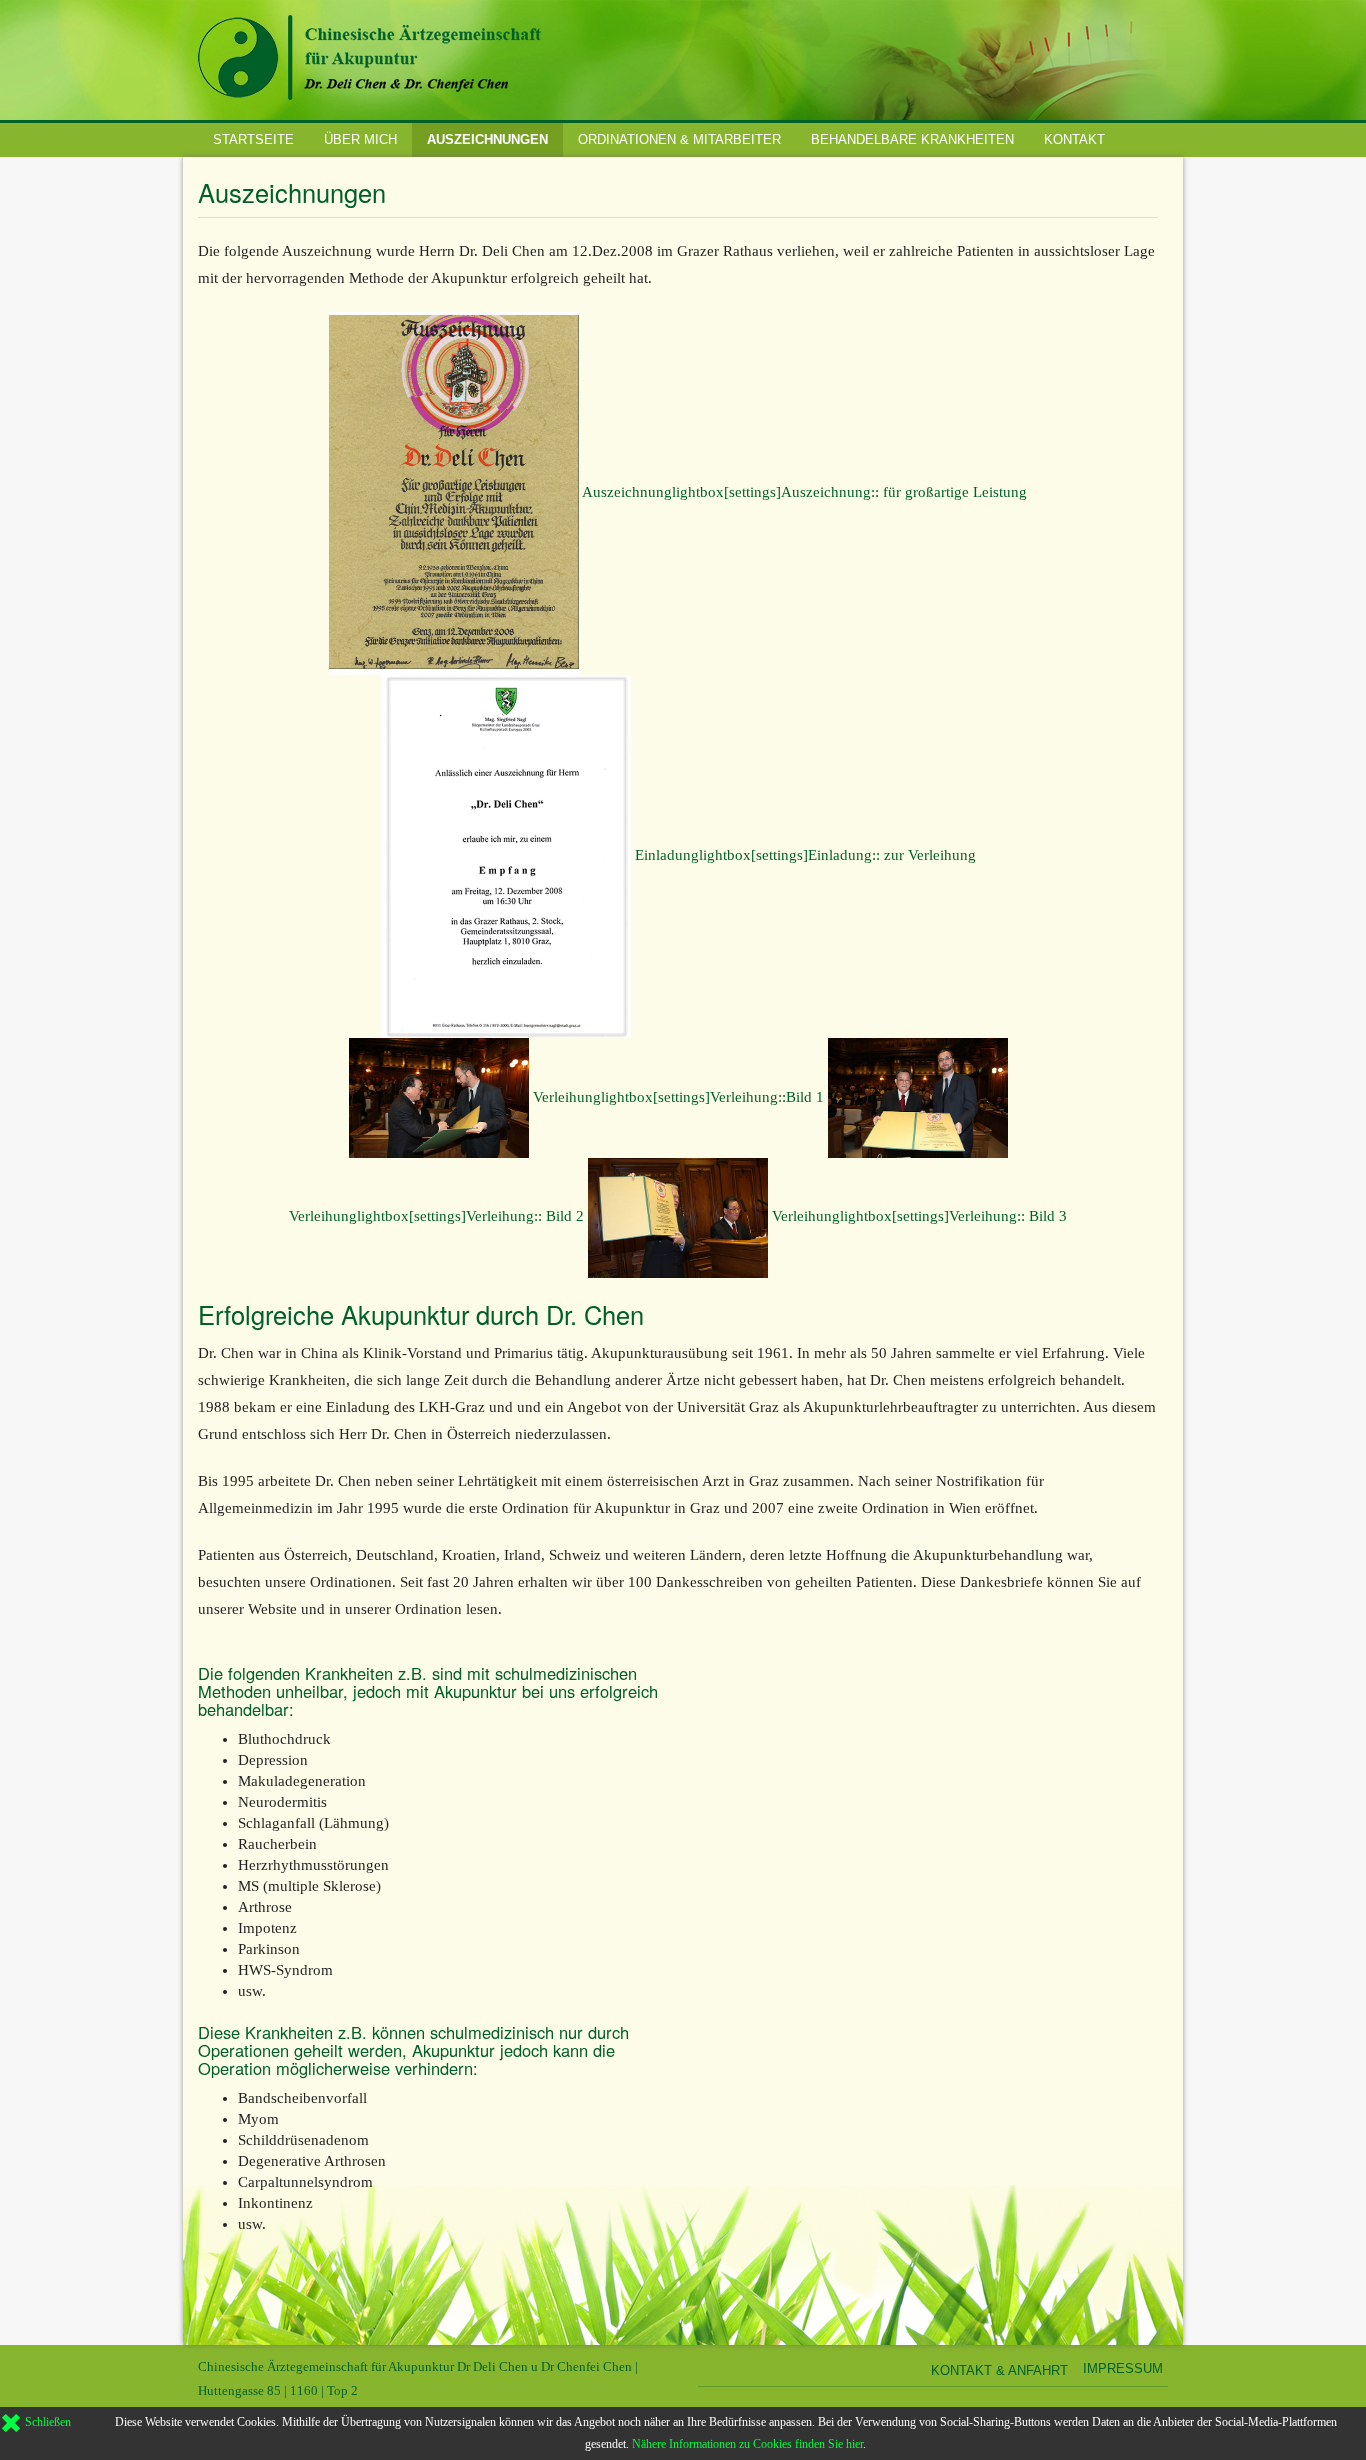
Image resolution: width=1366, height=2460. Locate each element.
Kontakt (1074, 139)
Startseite (253, 139)
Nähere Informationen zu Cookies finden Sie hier (747, 2444)
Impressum (1123, 2368)
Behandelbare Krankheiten (912, 139)
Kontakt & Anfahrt (999, 2370)
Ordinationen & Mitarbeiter (679, 139)
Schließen (46, 2422)
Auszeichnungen (487, 139)
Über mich (360, 139)
